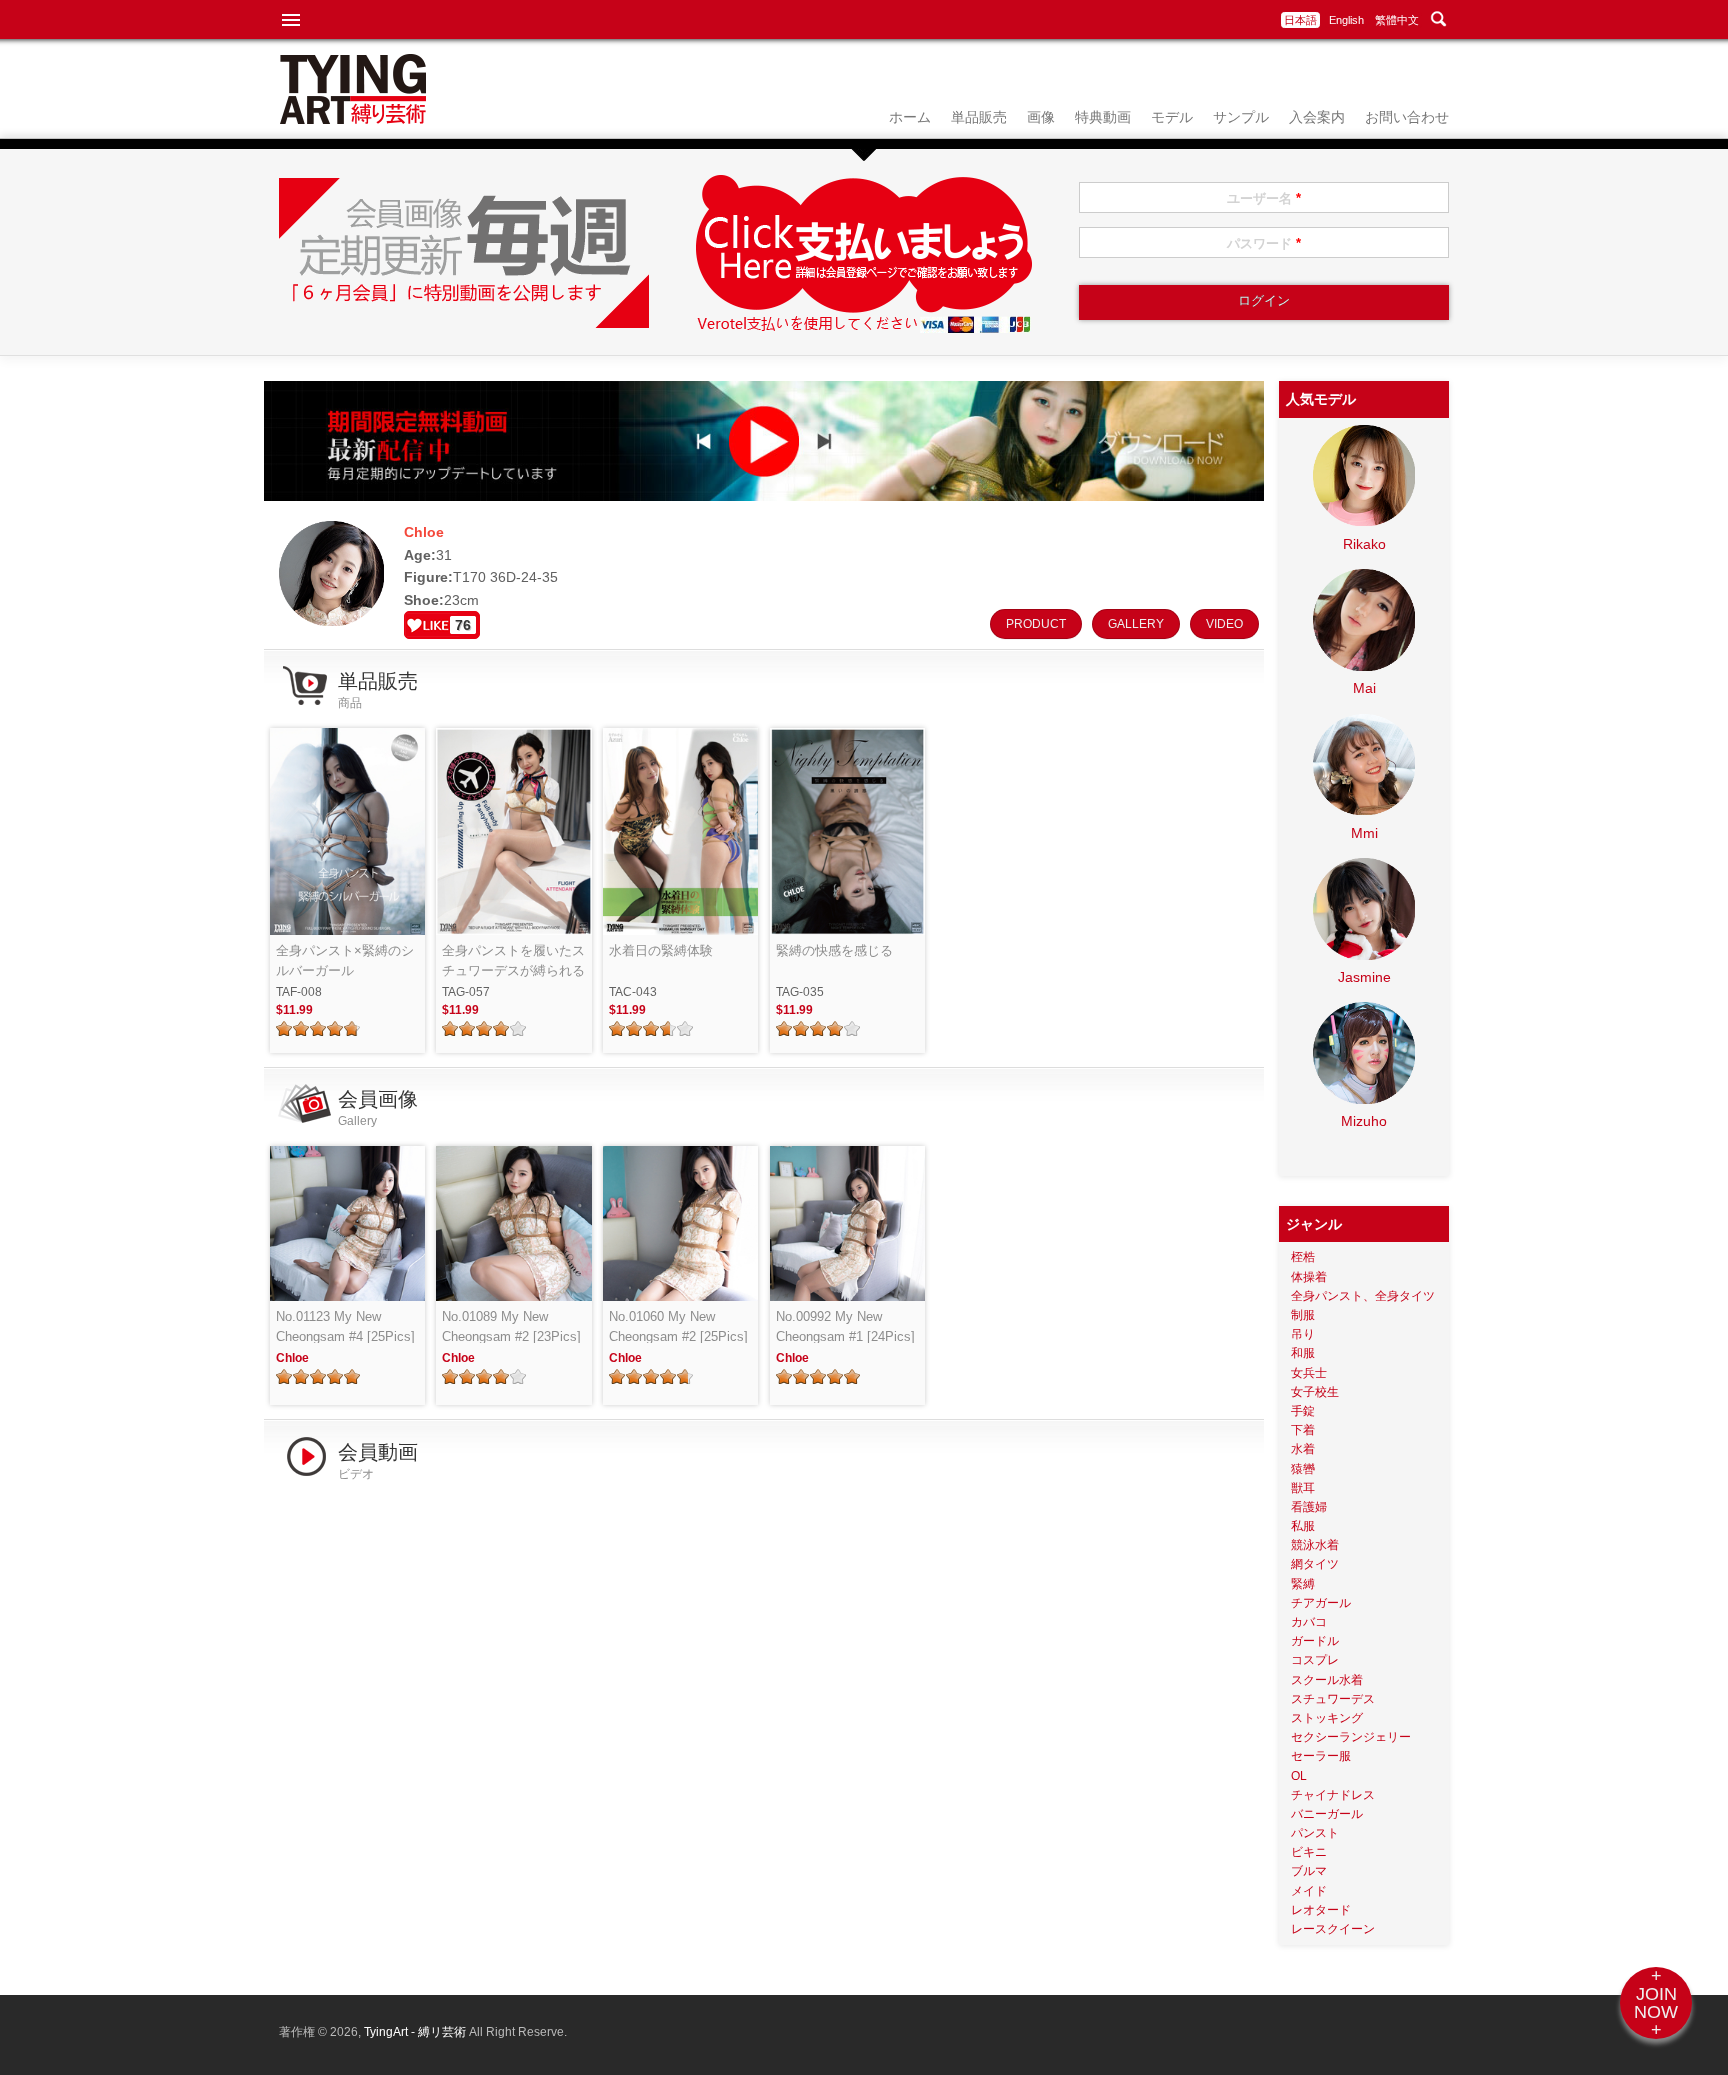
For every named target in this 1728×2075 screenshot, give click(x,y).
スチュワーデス (1333, 1699)
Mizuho (1364, 1121)
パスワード (1264, 243)
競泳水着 (1315, 1545)
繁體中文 (1397, 20)
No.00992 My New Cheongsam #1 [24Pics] (845, 1326)
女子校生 (1315, 1392)
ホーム (910, 117)
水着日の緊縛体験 (661, 950)
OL (1299, 1776)
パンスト (1315, 1833)
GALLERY (1136, 624)
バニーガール (1327, 1814)
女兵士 (1309, 1373)
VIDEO (1224, 624)
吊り (1303, 1334)
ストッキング (1327, 1718)
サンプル (1241, 117)
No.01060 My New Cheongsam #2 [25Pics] (678, 1326)
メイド (1309, 1891)
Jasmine (1364, 977)
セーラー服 (1321, 1756)
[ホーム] (353, 119)
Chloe (292, 1358)
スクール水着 (1327, 1680)
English (1346, 20)
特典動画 (1103, 117)
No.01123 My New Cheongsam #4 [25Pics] (345, 1326)
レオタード (1321, 1910)
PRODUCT (1036, 624)
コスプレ (1315, 1660)
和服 (1303, 1353)
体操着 (1309, 1277)
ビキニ (1309, 1852)
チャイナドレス (1333, 1795)
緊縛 (1303, 1584)
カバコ (1309, 1622)
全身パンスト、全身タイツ (1363, 1296)
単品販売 (979, 117)
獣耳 (1303, 1488)
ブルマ (1309, 1871)
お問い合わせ (1407, 117)
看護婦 (1309, 1507)
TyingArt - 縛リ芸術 (416, 2032)
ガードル (1315, 1641)
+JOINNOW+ (1656, 2003)
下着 (1303, 1430)
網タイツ (1315, 1564)
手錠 (1303, 1411)
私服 (1303, 1526)
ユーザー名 (1264, 198)
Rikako (1364, 544)
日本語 (1300, 20)
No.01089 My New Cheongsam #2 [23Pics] (511, 1326)
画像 (1041, 117)
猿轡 (1303, 1469)
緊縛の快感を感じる (834, 950)
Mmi (1364, 833)
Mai (1364, 688)
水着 (1303, 1449)
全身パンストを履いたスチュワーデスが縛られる (513, 960)
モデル (1172, 117)
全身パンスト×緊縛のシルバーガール (345, 960)
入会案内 (1317, 117)
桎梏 (1303, 1257)
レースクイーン (1333, 1929)
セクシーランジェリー (1351, 1737)
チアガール (1321, 1603)
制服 (1303, 1315)
